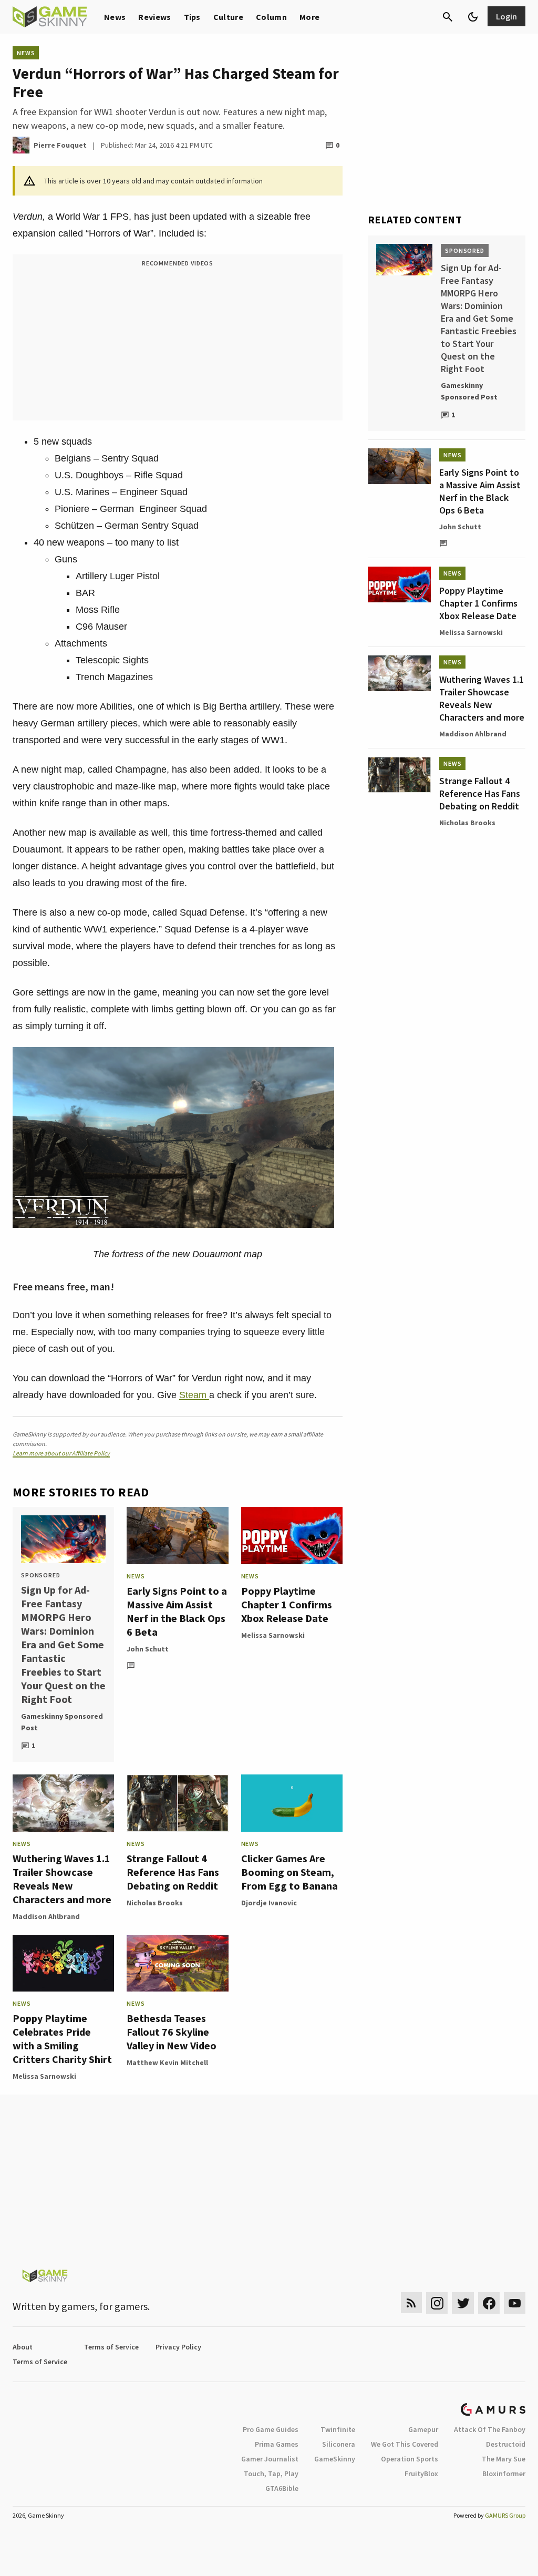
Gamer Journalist (270, 2459)
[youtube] (515, 2303)
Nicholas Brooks (155, 1903)
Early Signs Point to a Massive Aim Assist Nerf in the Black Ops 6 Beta (177, 1611)
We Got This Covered (405, 2444)
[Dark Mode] (473, 17)
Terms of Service (111, 2347)
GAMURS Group (505, 2515)
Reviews (154, 17)
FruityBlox (421, 2474)
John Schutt (148, 1649)
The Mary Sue (504, 2459)
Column (271, 17)
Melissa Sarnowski (273, 1635)
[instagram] (437, 2303)
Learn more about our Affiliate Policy (61, 1453)
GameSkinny (335, 2459)
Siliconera (339, 2444)
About (23, 2347)
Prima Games (277, 2444)
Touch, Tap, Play (271, 2474)
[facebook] (489, 2303)
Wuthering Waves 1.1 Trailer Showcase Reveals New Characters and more (62, 1879)
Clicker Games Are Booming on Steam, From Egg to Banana (289, 1872)
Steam (194, 1395)
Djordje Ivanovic (269, 1903)
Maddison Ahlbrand (46, 1916)
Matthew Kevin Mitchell (167, 2062)
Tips (192, 17)
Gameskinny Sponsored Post (62, 1722)
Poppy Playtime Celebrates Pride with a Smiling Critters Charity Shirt (62, 2039)
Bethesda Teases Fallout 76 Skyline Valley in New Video (172, 2032)
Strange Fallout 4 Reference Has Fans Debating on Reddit (173, 1872)
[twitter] (463, 2303)
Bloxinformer (504, 2474)
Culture (228, 17)
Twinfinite (338, 2429)
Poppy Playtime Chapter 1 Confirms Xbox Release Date (287, 1604)
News (115, 17)
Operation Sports (410, 2459)
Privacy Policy (178, 2347)
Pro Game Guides (271, 2429)
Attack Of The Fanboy (490, 2429)
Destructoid (506, 2444)
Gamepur (423, 2429)
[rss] (411, 2303)
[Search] (448, 17)
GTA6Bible (282, 2488)
